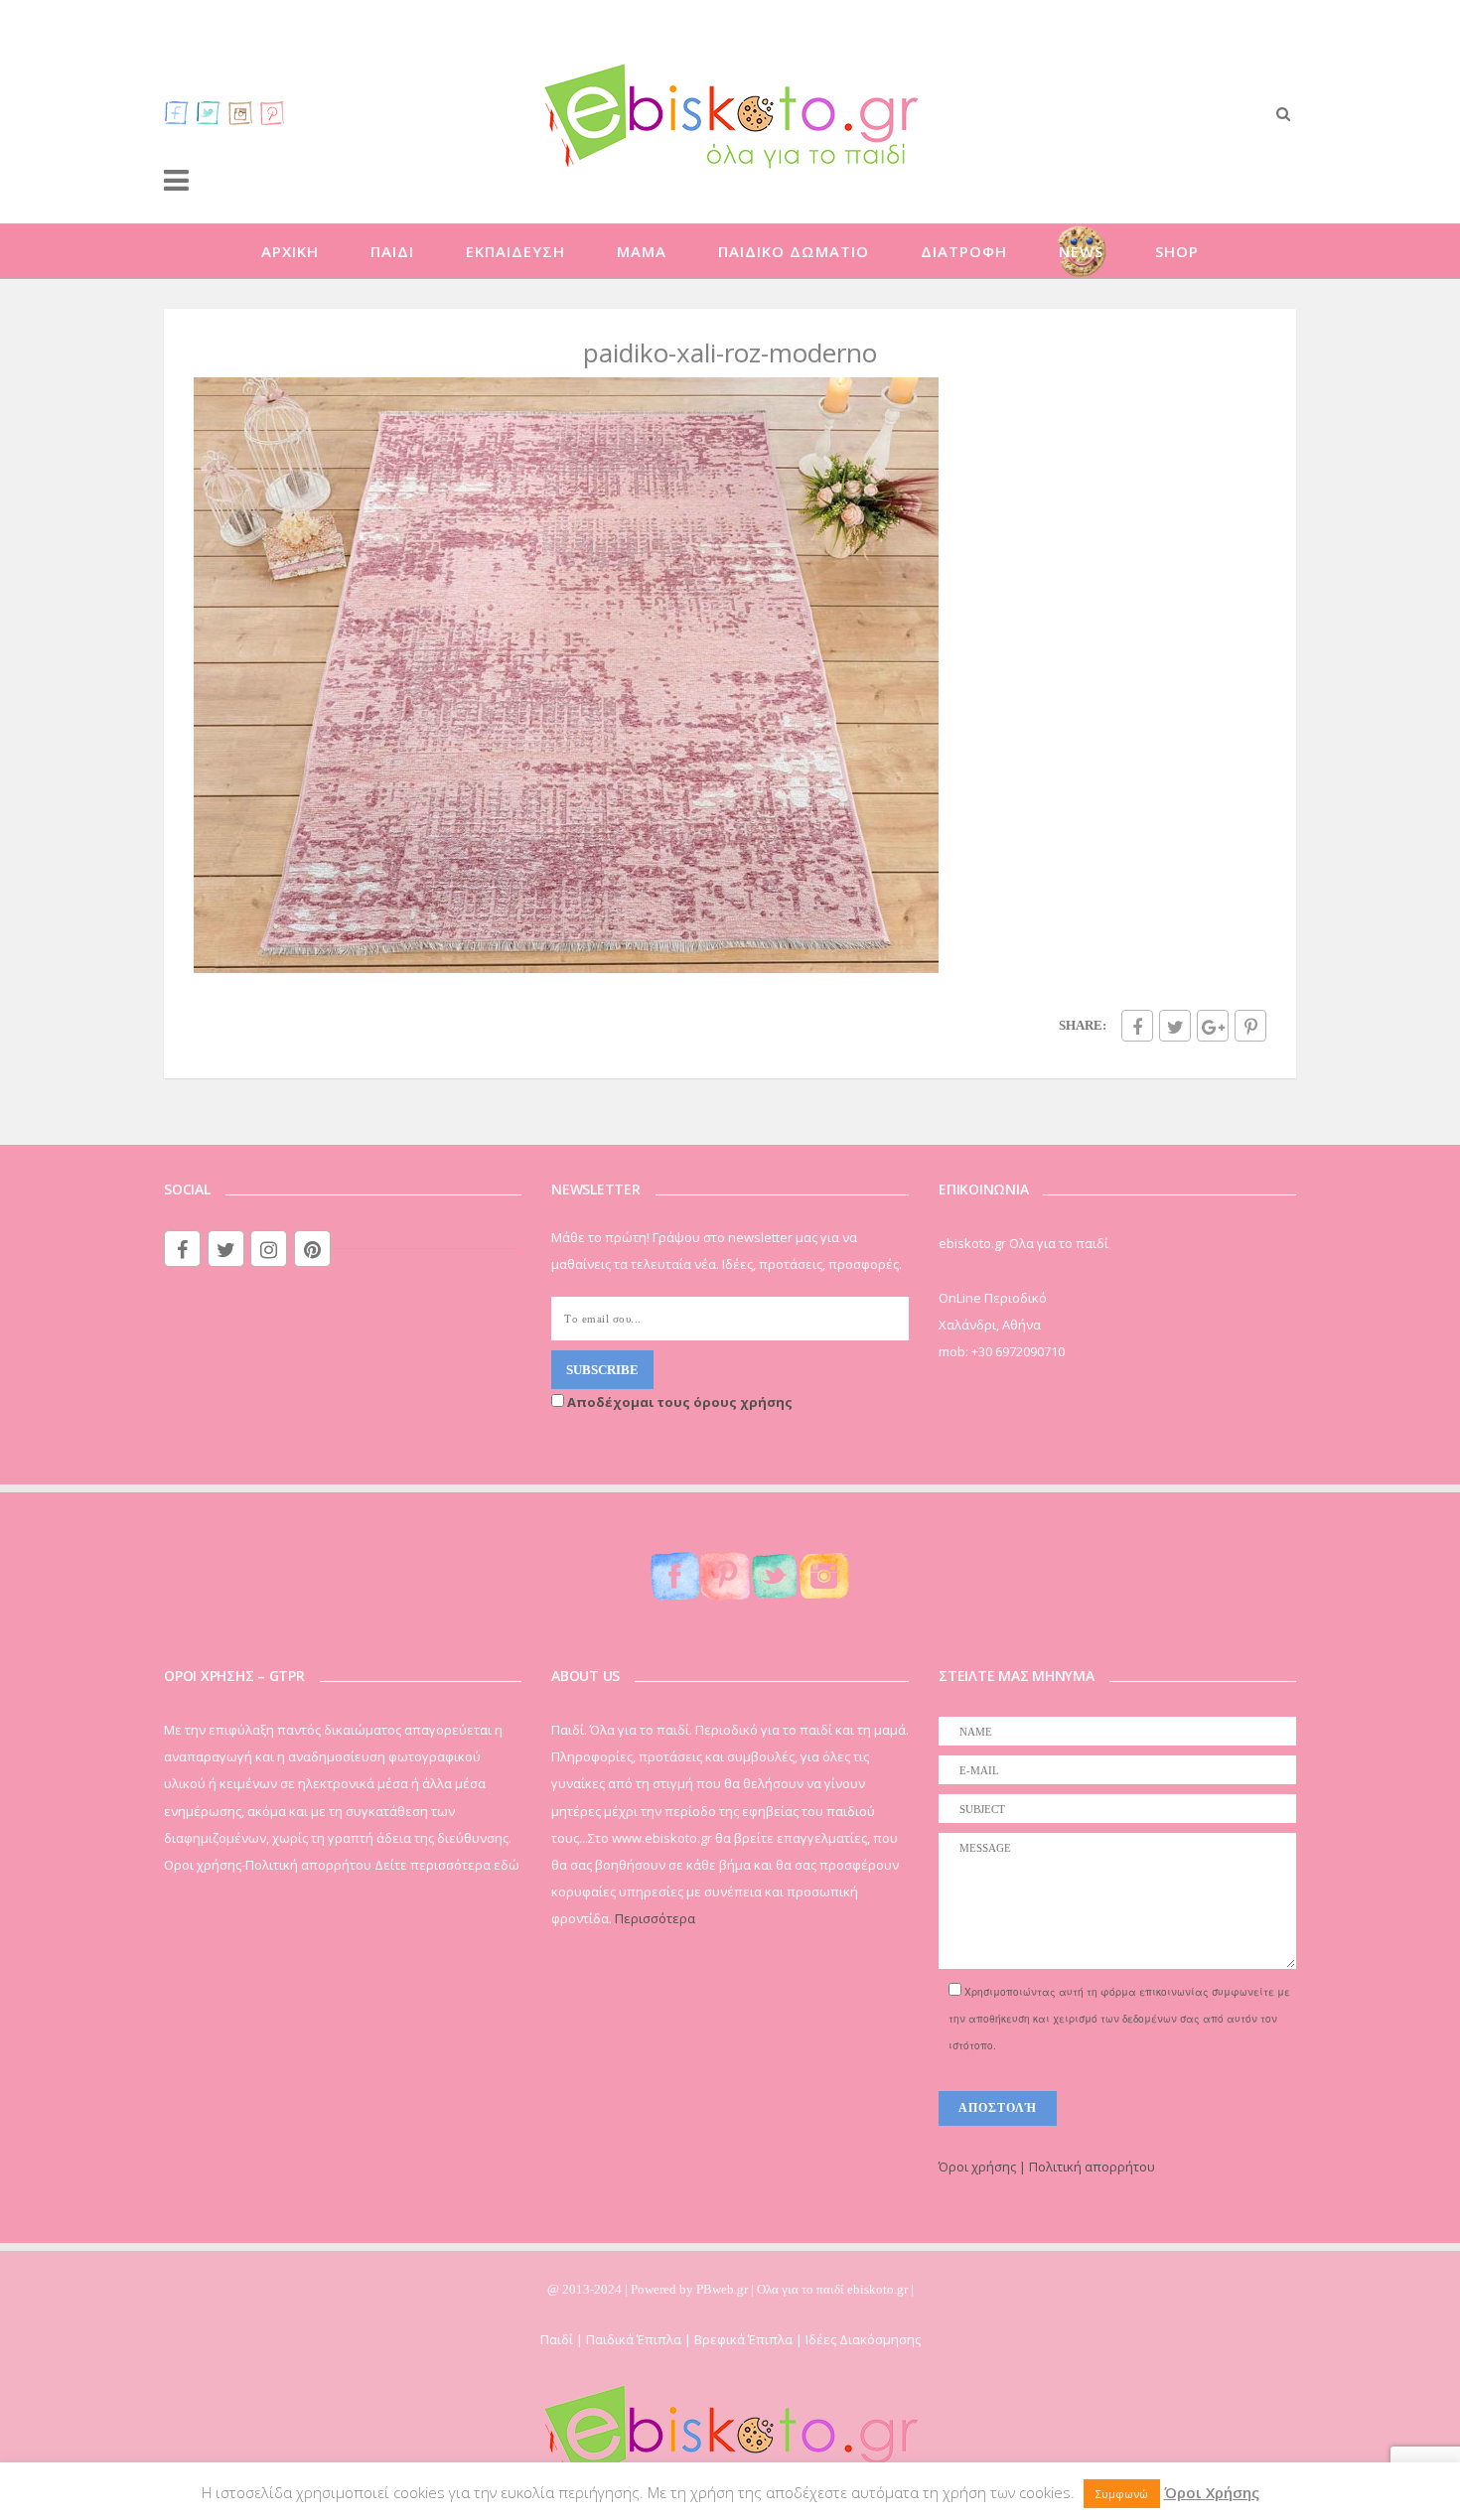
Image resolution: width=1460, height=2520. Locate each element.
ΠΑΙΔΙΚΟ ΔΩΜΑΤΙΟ (794, 251)
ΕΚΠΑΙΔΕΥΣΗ (515, 251)
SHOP (1177, 251)
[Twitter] (209, 112)
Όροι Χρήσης (1212, 2492)
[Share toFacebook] (1137, 1026)
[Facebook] (177, 112)
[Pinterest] (272, 112)
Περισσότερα (655, 1918)
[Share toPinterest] (1250, 1026)
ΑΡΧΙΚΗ (290, 251)
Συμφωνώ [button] (1122, 2494)
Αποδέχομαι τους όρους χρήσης (678, 1402)
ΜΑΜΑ (642, 251)
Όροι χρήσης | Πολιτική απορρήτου (1047, 2167)
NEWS (1081, 251)
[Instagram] (240, 112)
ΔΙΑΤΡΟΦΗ (964, 251)
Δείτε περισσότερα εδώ (447, 1865)
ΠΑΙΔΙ (392, 251)
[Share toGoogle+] (1213, 1026)
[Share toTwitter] (1175, 1026)
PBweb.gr (724, 2289)
